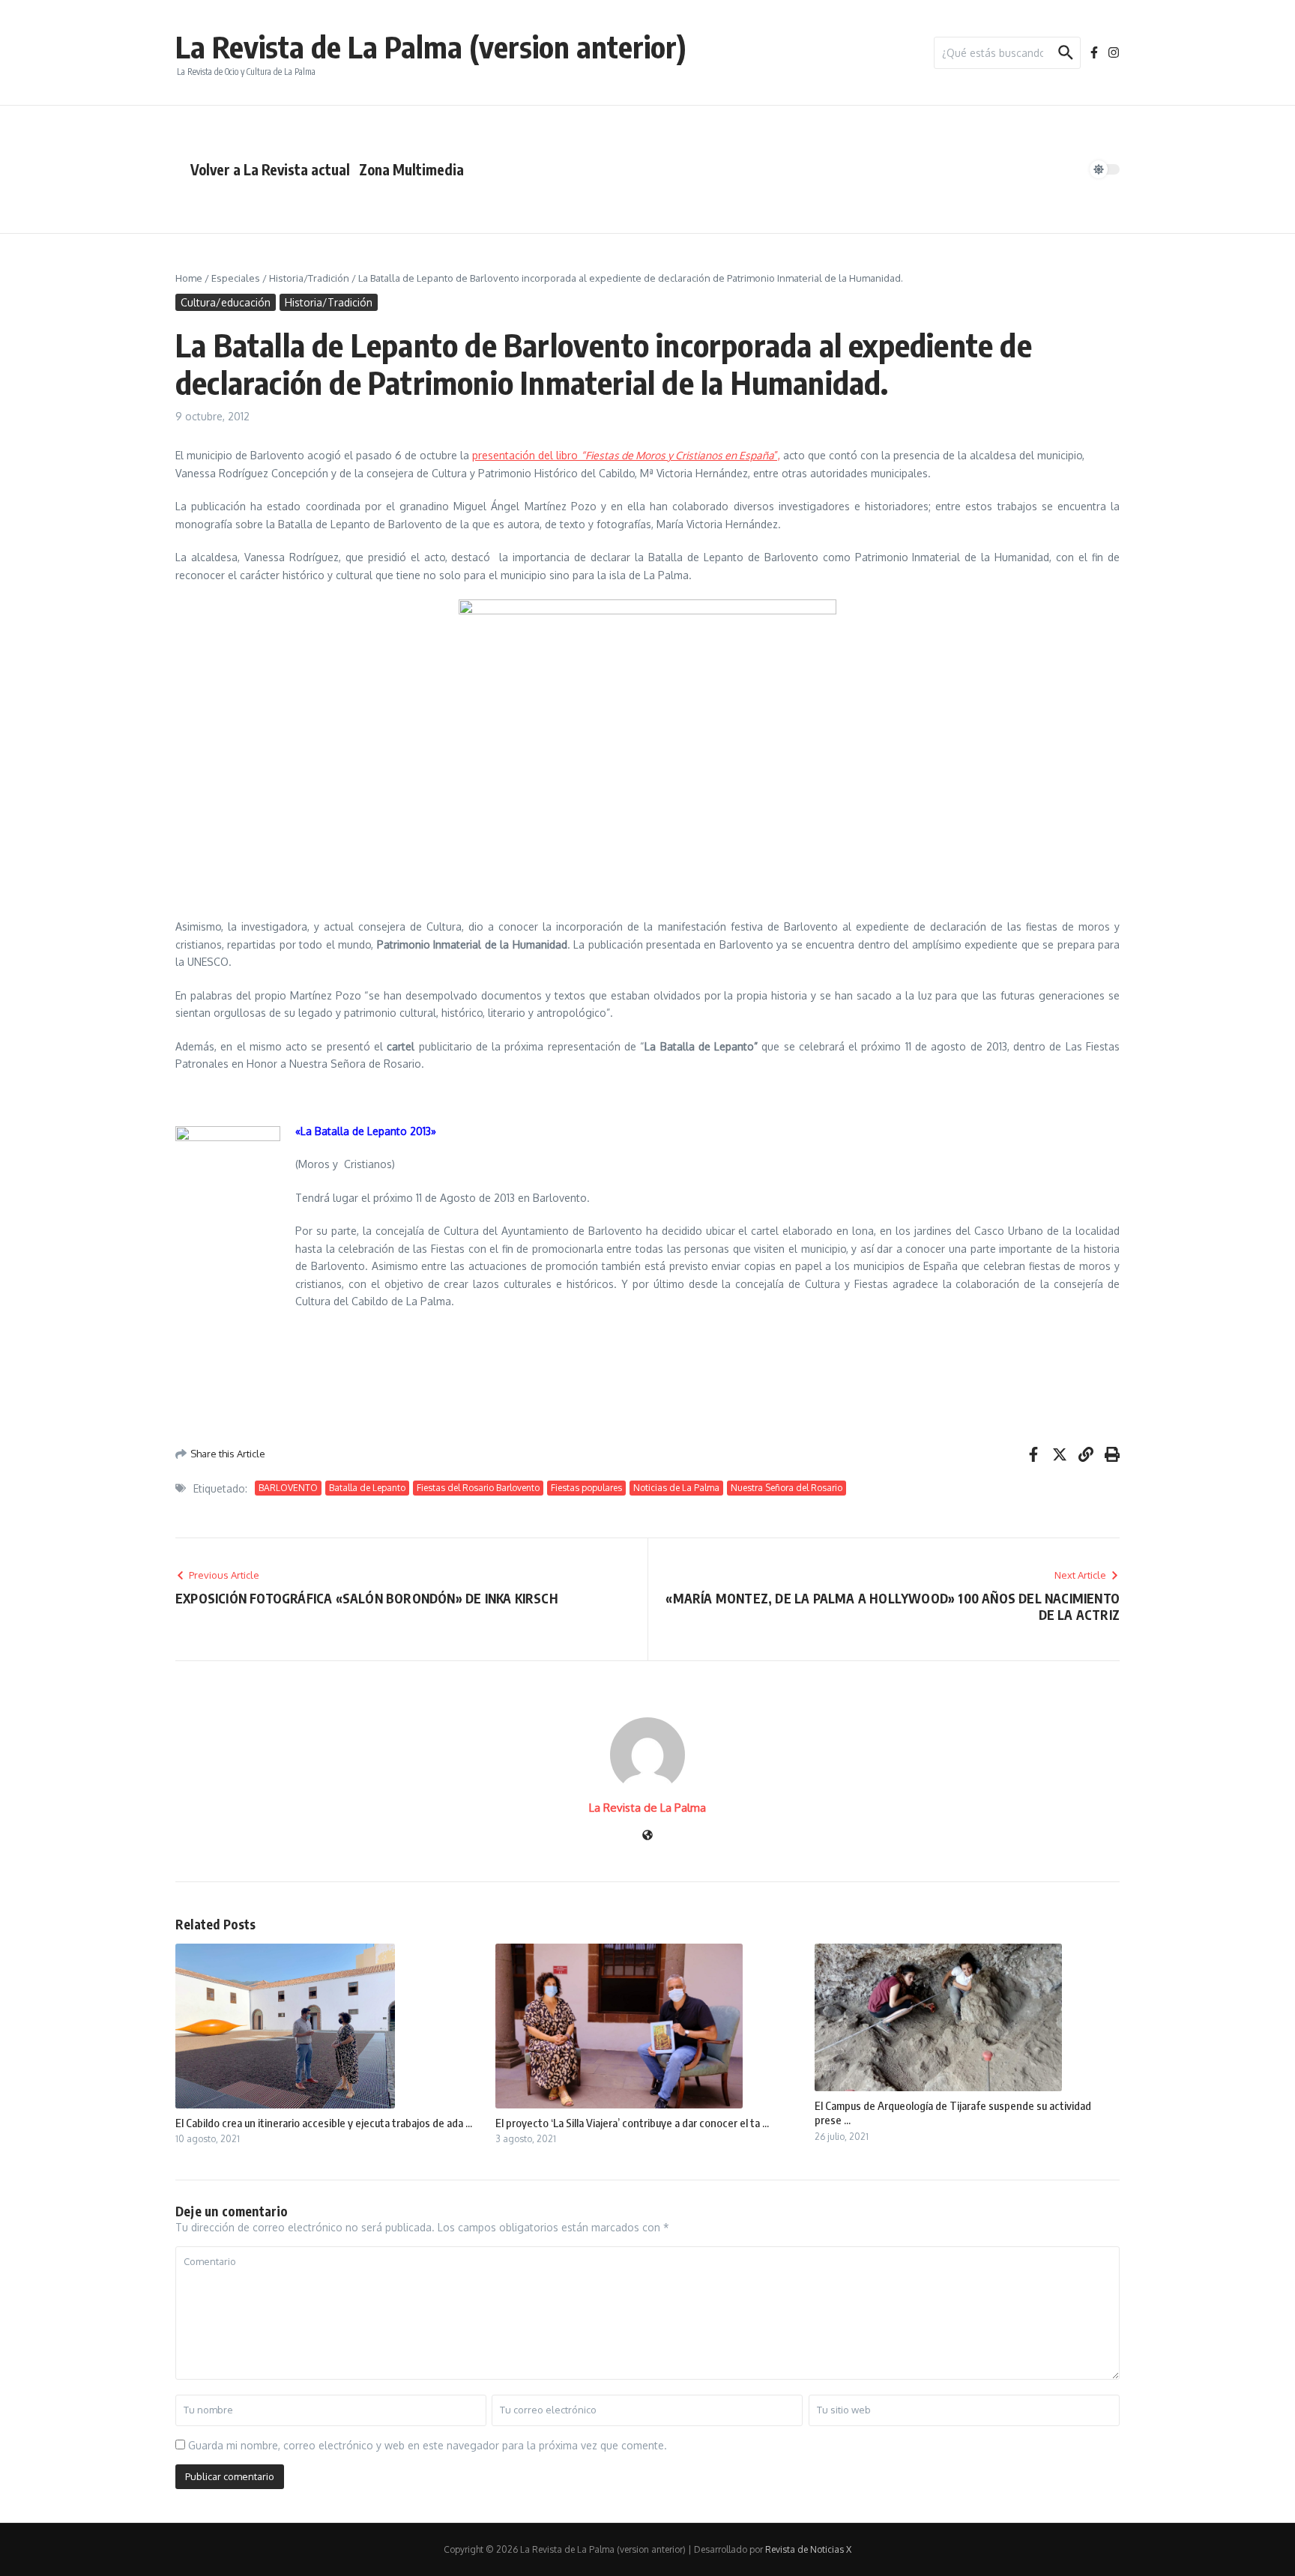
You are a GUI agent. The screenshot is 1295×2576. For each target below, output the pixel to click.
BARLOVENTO (288, 1488)
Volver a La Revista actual (270, 169)
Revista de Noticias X (808, 2549)
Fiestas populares (586, 1488)
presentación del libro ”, (626, 455)
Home (189, 278)
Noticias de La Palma (676, 1488)
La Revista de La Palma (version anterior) (431, 46)
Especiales (236, 278)
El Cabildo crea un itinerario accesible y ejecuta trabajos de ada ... (324, 2123)
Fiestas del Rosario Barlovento (478, 1488)
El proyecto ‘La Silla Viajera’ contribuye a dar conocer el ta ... (632, 2123)
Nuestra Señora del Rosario (787, 1488)
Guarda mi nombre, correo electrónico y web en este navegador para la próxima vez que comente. (428, 2445)
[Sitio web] (647, 1836)
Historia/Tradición (309, 278)
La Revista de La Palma (647, 1808)
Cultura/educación (226, 302)
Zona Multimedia (411, 169)
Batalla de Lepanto (367, 1488)
